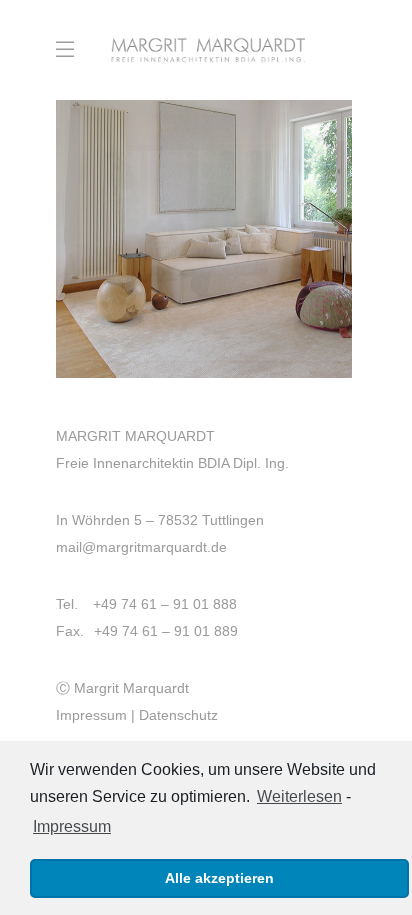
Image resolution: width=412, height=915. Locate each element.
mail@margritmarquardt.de (141, 547)
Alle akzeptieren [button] (219, 878)
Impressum (91, 715)
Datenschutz (178, 715)
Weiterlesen (299, 796)
